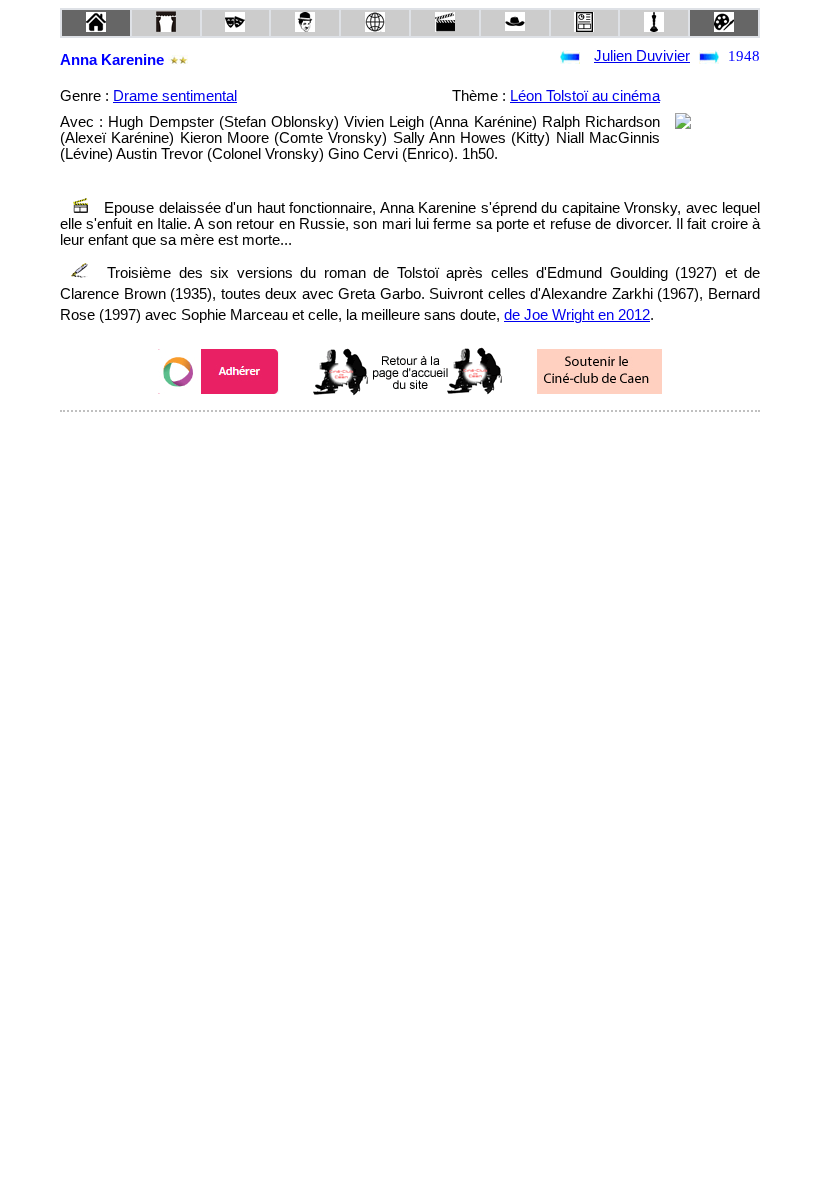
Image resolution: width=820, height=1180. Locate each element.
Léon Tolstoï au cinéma (585, 96)
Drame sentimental (175, 96)
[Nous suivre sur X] (410, 438)
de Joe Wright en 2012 (577, 315)
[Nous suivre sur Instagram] (448, 438)
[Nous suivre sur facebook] (372, 438)
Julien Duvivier (642, 56)
